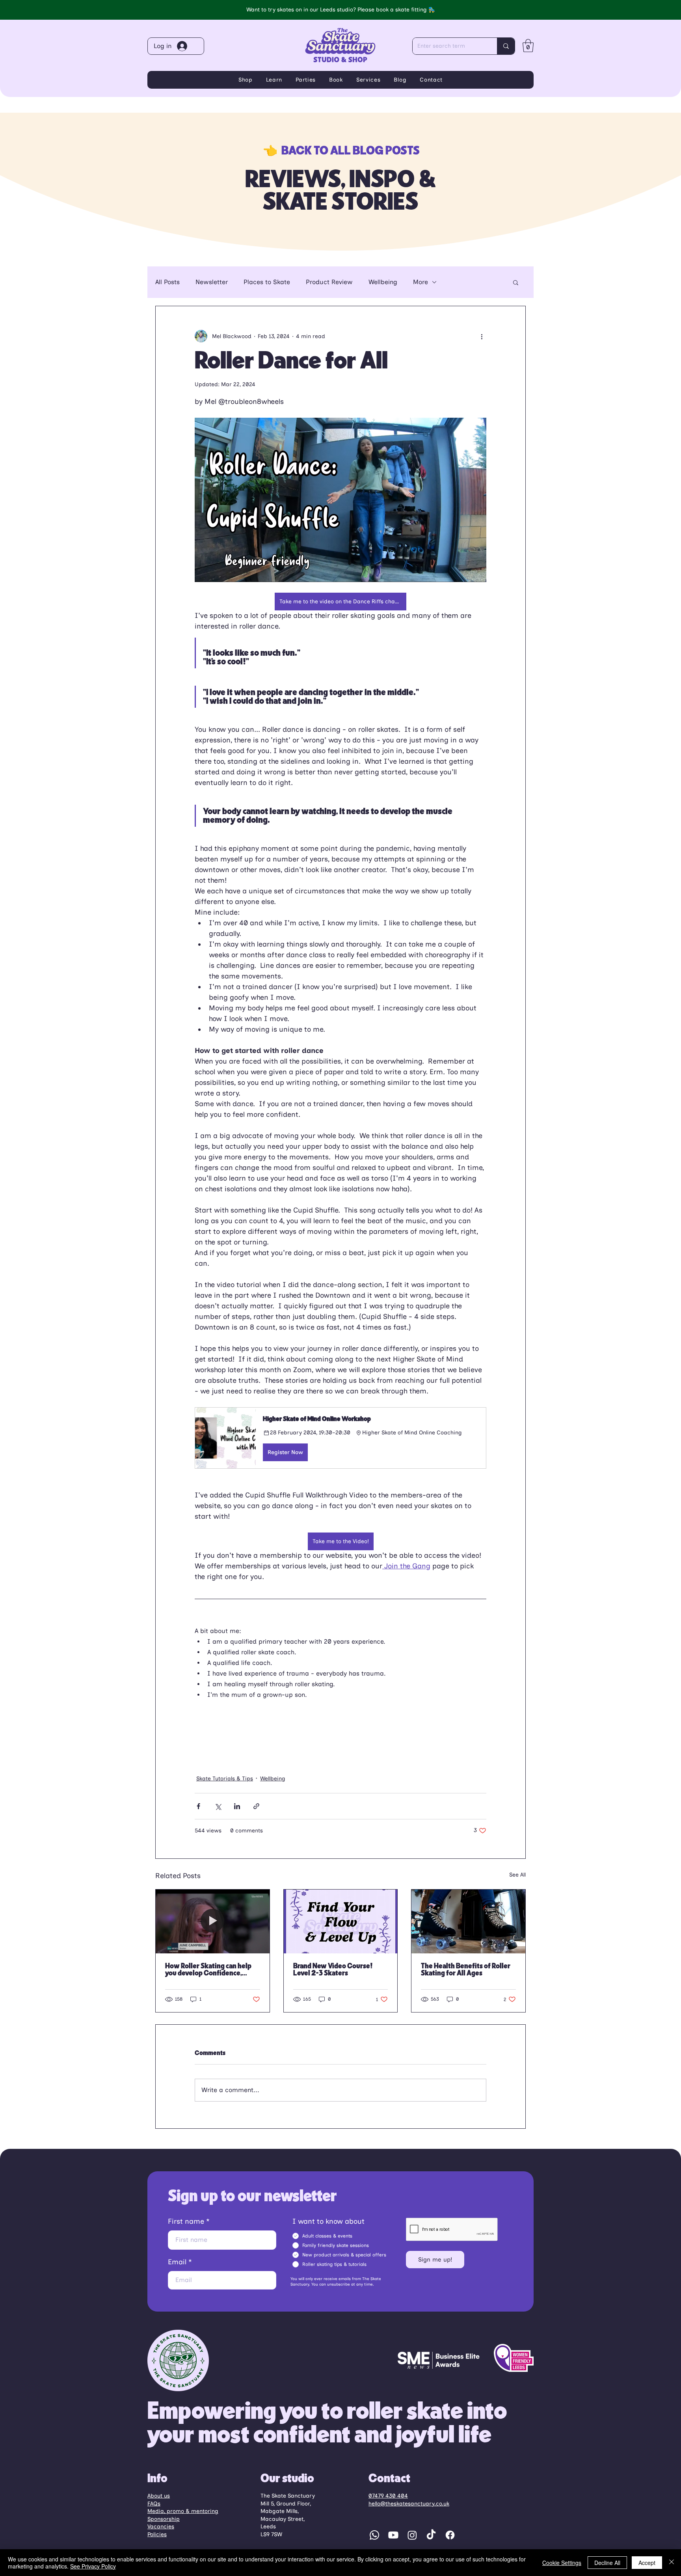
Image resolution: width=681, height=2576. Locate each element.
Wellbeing (383, 282)
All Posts (167, 282)
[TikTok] (431, 2535)
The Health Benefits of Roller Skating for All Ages (466, 1970)
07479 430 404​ (388, 2496)
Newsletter (212, 282)
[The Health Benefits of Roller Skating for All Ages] (468, 1921)
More (421, 282)
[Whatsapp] (374, 2535)
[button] (528, 46)
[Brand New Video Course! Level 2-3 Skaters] (341, 1921)
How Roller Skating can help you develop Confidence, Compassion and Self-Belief (208, 1970)
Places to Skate (267, 282)
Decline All (607, 2563)
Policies (157, 2534)
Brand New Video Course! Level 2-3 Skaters (333, 1970)
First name (186, 2221)
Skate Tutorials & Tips (225, 1779)
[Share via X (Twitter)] (218, 1806)
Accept (647, 2563)
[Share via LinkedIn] (237, 1806)
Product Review (329, 282)
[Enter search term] (506, 46)
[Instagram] (412, 2535)
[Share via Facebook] (198, 1806)
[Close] (672, 2563)
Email (177, 2262)
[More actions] (482, 336)
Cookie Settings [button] (562, 2563)
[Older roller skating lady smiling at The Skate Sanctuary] (213, 1921)
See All (517, 1875)
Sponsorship (164, 2519)
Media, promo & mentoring (183, 2511)
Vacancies (161, 2527)
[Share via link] (256, 1806)
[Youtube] (393, 2535)
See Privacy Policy (93, 2566)
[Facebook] (450, 2535)
